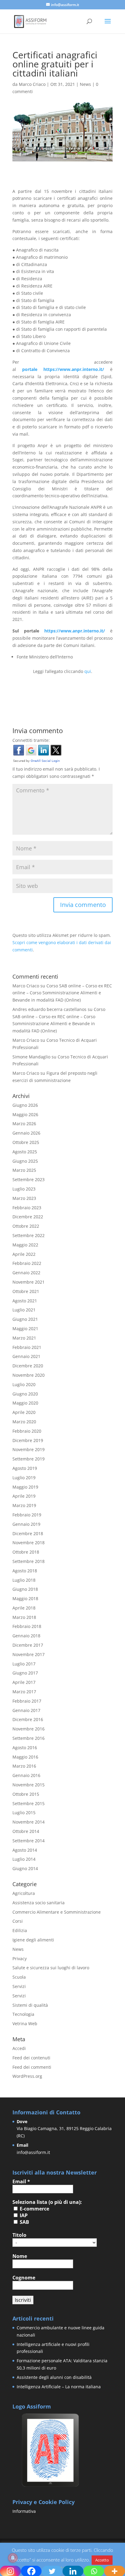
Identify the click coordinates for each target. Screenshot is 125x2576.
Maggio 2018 (25, 1598)
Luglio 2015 (24, 1813)
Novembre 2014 (29, 1822)
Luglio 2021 (24, 1310)
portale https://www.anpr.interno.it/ (63, 369)
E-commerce (34, 2209)
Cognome (24, 2278)
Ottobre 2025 (26, 1142)
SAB (24, 2222)
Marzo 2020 (24, 1422)
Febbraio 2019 (27, 1515)
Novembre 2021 (29, 1282)
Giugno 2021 (25, 1319)
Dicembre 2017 (28, 1645)
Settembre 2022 (29, 1235)
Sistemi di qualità (30, 2005)
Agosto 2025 (25, 1152)
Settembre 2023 (29, 1179)
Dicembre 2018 (28, 1533)
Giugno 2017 (25, 1673)
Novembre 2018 (29, 1543)
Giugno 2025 (25, 1161)
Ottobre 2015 (26, 1794)
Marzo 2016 (24, 1766)
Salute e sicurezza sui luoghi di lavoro (51, 1968)
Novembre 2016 (29, 1729)
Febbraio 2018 (27, 1626)
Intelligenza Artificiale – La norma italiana (59, 2387)
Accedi (19, 2048)
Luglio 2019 (24, 1478)
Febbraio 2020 (27, 1431)
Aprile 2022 (24, 1254)
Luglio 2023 (24, 1189)
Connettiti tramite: (31, 740)
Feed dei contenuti (31, 2058)
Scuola (19, 1977)
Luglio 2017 (24, 1664)
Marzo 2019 (24, 1505)
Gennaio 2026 (26, 1133)
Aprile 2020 (24, 1412)
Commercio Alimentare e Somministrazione (57, 1912)
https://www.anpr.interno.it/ (75, 631)
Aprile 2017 (24, 1682)
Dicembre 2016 (28, 1719)
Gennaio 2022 (26, 1273)
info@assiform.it (33, 2152)
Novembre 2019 (29, 1449)
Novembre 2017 (29, 1654)
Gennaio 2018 (26, 1636)
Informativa (24, 2511)
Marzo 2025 (24, 1170)
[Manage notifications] (13, 2558)
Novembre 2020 (29, 1375)
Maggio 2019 (25, 1487)
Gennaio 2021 (26, 1356)
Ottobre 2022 (26, 1226)
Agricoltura (24, 1893)
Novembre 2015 (29, 1785)
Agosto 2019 (25, 1468)
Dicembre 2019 (28, 1440)
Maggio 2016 (25, 1757)
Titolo (19, 2235)
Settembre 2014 (29, 1841)
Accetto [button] (102, 2560)
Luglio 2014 (24, 1859)
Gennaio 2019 (26, 1524)
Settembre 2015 (29, 1803)
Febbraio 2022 (27, 1263)
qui (88, 671)
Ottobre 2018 (26, 1552)
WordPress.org (27, 2076)
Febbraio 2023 (27, 1208)
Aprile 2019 (24, 1496)
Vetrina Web (25, 2024)
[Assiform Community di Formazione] (50, 2486)
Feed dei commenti (32, 2067)
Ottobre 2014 (26, 1831)
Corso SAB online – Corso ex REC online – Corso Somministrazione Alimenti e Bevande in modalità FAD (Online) (62, 993)
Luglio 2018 (24, 1580)
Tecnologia (23, 2014)
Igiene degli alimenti (33, 1940)
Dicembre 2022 (28, 1217)
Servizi (19, 1986)
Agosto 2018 (25, 1571)
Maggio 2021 (25, 1329)
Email (21, 2181)
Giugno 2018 (25, 1589)
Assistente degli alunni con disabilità (54, 2377)
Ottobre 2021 (26, 1291)
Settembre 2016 (29, 1738)
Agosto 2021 (25, 1301)
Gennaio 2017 (26, 1710)
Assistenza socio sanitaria (39, 1903)
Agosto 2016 (25, 1748)
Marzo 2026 (24, 1124)
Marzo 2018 (24, 1617)
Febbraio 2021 (27, 1347)
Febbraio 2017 (27, 1701)
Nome (20, 2256)
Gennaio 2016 (26, 1775)
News (85, 84)
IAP (23, 2215)
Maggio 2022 (25, 1245)
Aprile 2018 (24, 1608)
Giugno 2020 (25, 1394)
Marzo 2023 (24, 1198)
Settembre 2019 (29, 1459)
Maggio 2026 (25, 1114)
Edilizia (20, 1930)
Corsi (18, 1921)
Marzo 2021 (24, 1338)
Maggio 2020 (25, 1403)
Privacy (20, 1959)
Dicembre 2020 (28, 1366)
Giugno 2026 (25, 1105)
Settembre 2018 (29, 1561)
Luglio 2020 (24, 1384)
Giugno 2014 (25, 1868)
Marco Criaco (32, 84)
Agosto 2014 (25, 1850)
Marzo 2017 (24, 1692)
